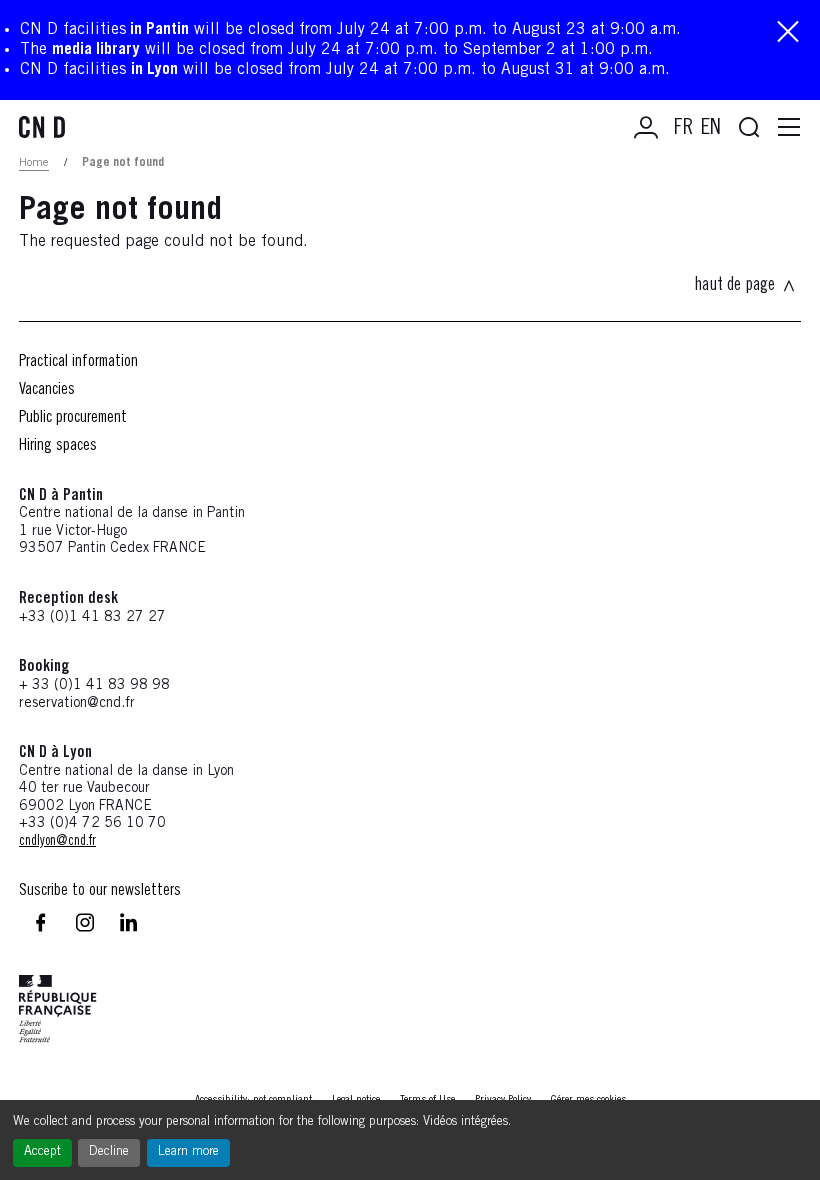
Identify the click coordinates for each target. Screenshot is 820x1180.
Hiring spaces (58, 446)
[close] (788, 33)
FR (683, 129)
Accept (42, 1152)
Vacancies (47, 390)
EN (711, 129)
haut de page (734, 286)
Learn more (188, 1152)
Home (34, 163)
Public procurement (73, 418)
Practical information (78, 362)
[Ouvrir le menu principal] (789, 128)
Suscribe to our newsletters (100, 891)
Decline (109, 1152)
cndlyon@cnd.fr (57, 842)
